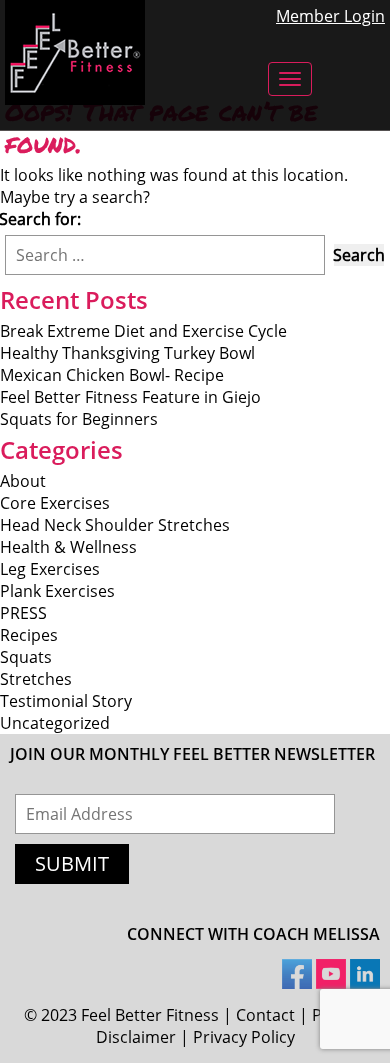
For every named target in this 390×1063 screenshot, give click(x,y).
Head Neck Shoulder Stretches (115, 525)
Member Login (330, 16)
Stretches (36, 679)
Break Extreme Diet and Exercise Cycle (143, 331)
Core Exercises (55, 503)
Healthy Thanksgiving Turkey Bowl (127, 353)
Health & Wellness (68, 547)
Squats (26, 657)
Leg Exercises (50, 569)
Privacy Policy (244, 1037)
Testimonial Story (66, 701)
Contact (265, 1015)
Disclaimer (136, 1037)
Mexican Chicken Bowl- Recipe (112, 375)
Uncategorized (55, 723)
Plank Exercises (57, 591)
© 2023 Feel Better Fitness (121, 1015)
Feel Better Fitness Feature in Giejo (130, 397)
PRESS (23, 613)
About (23, 481)
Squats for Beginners (79, 419)
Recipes (29, 635)
